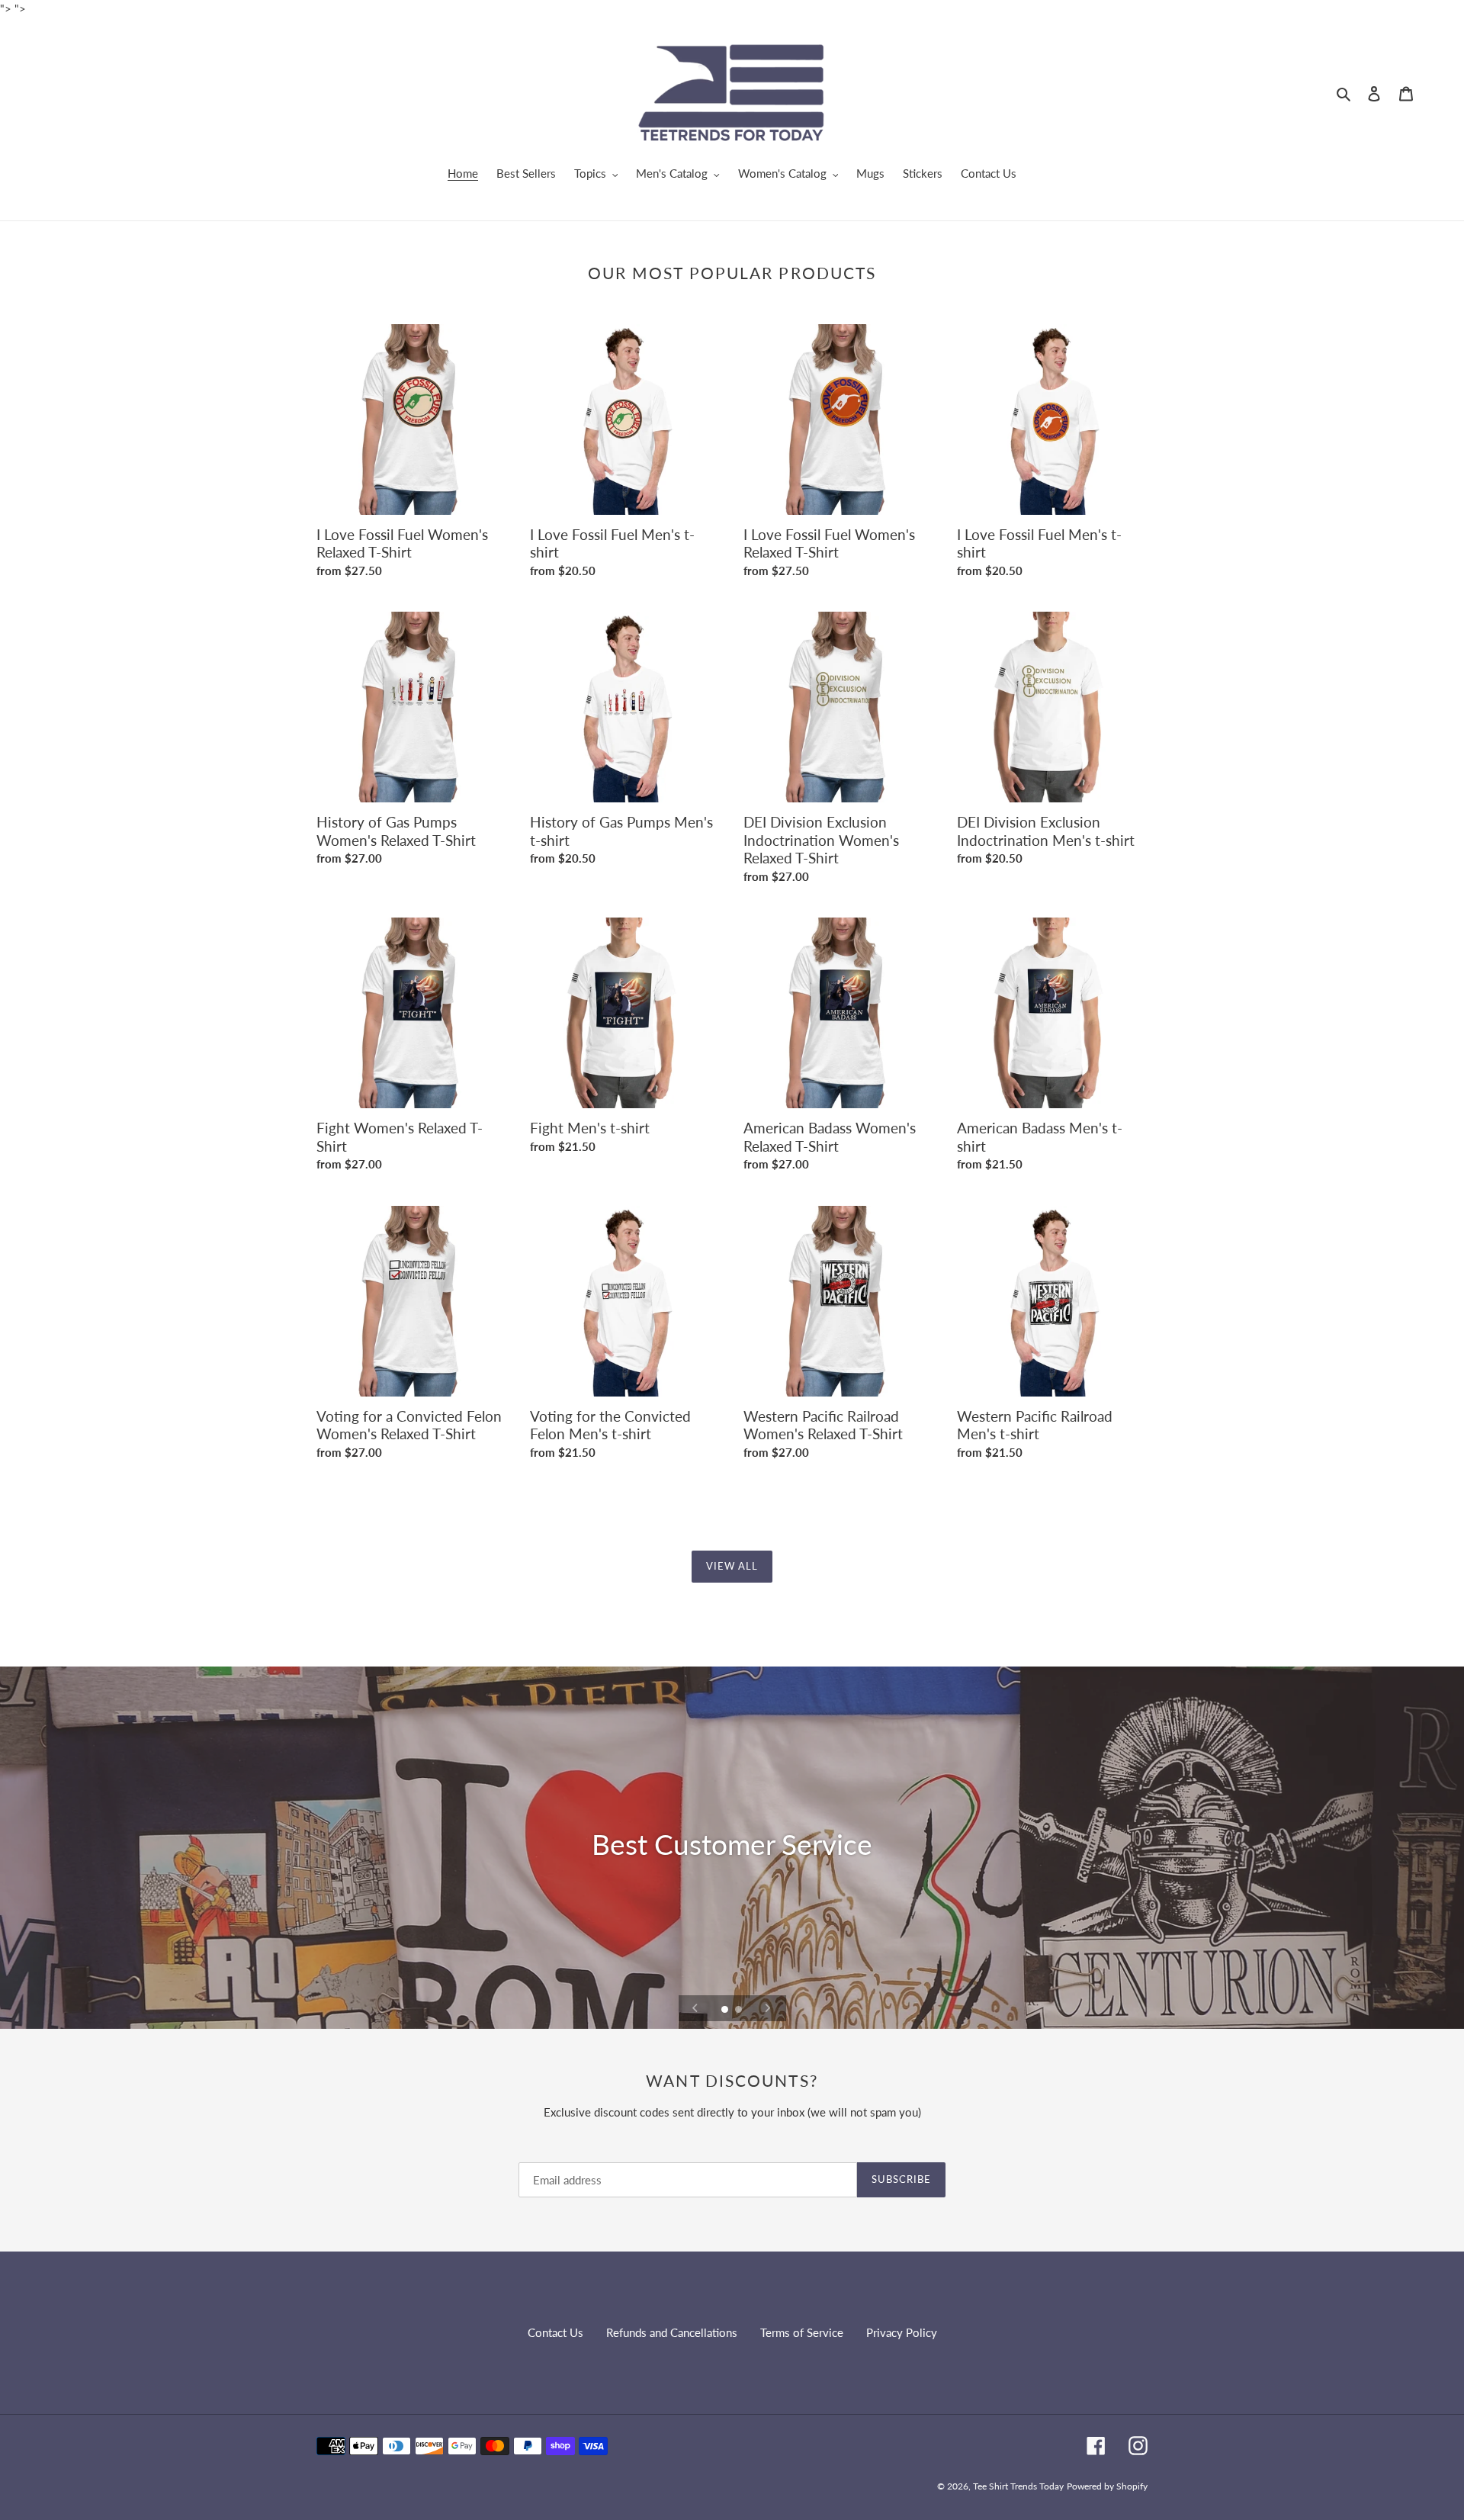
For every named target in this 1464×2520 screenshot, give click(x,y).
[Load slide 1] (726, 2011)
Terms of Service (802, 2332)
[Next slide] (768, 2008)
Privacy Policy (902, 2332)
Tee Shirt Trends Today (1018, 2486)
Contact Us (555, 2332)
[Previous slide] (695, 2008)
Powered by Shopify (1107, 2486)
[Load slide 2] (740, 2011)
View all (732, 1566)
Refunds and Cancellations (672, 2332)
